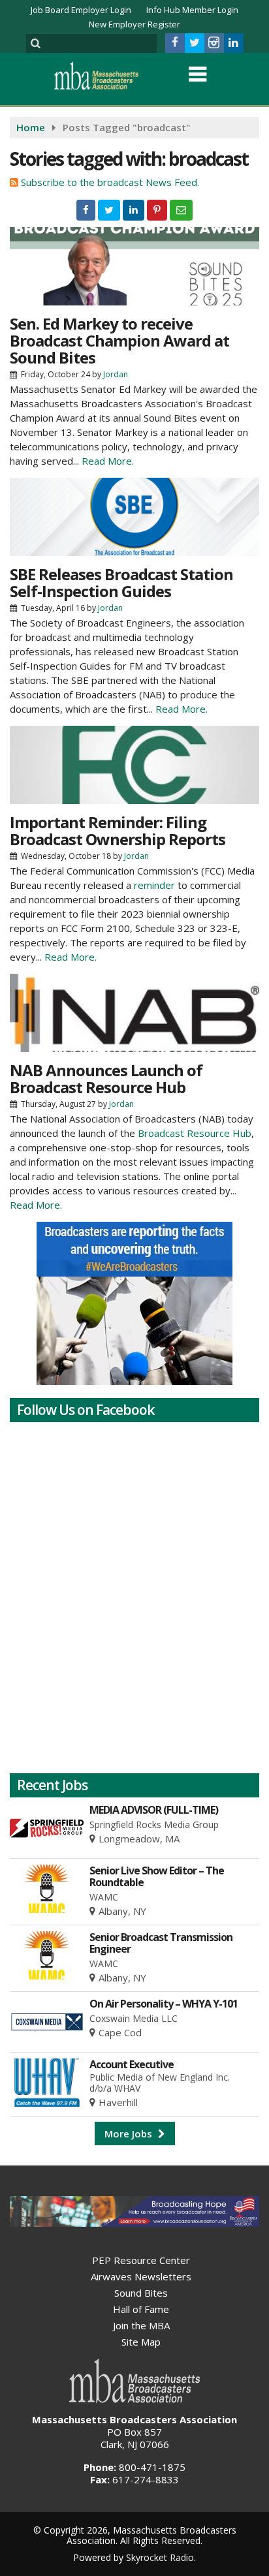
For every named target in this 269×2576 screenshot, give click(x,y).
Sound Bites (141, 2293)
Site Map (141, 2342)
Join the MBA (141, 2325)
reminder (154, 885)
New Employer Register (134, 24)
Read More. (108, 461)
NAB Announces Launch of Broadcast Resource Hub (106, 1079)
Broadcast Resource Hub (195, 1133)
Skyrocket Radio (160, 2557)
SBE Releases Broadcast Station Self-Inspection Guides (121, 582)
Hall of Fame (141, 2309)
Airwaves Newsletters (141, 2276)
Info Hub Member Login (192, 10)
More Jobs (130, 2134)
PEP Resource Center (141, 2260)
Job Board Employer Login (81, 10)
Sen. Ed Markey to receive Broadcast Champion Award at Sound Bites (119, 340)
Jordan (116, 374)
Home (31, 127)
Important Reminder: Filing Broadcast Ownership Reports (118, 830)
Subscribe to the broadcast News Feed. (110, 182)
